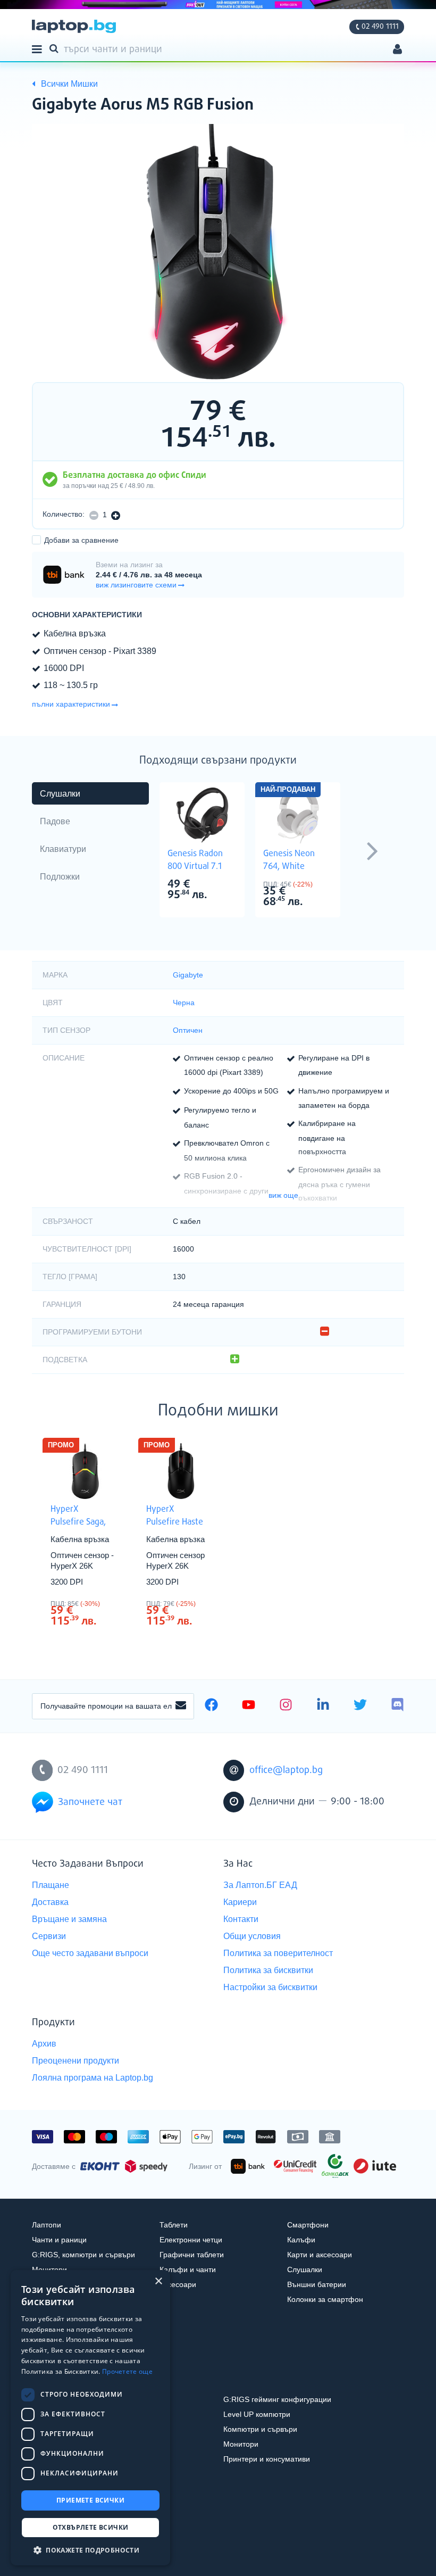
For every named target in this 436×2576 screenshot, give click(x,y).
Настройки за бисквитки (270, 1987)
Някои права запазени (69, 2549)
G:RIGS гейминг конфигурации (277, 2399)
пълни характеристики (71, 704)
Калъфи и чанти (188, 2269)
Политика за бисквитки (268, 1970)
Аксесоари (178, 2284)
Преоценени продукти (76, 2061)
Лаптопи (47, 2225)
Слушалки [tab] (60, 794)
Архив (44, 2044)
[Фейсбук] (211, 1706)
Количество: (64, 514)
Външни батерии (317, 2284)
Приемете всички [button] (90, 2500)
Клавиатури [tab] (63, 849)
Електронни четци (191, 2240)
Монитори (241, 2444)
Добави (81, 540)
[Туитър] (360, 1706)
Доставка (50, 1902)
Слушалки (305, 2269)
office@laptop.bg (286, 1770)
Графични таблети (192, 2255)
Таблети (174, 2225)
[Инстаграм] (286, 1706)
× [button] (158, 2281)
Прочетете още (127, 2371)
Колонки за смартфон (325, 2299)
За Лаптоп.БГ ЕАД (260, 1885)
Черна (184, 1003)
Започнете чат (90, 1802)
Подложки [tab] (60, 877)
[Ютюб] (249, 1706)
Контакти (241, 1919)
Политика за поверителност (278, 1953)
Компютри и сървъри (260, 2429)
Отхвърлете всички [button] (91, 2527)
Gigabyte (188, 975)
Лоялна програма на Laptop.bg (93, 2078)
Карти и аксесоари (320, 2255)
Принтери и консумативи (267, 2459)
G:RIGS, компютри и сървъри (83, 2255)
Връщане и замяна (69, 1919)
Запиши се (181, 1706)
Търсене (56, 48)
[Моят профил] (397, 50)
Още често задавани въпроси (90, 1953)
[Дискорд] (397, 1706)
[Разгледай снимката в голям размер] (218, 252)
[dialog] (90, 2418)
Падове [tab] (55, 821)
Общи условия (252, 1936)
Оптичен (188, 1030)
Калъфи (301, 2240)
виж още (283, 1195)
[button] (90, 2550)
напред (372, 850)
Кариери (240, 1902)
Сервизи (49, 1936)
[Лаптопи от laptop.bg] (74, 26)
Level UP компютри (257, 2414)
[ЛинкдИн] (323, 1706)
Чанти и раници (59, 2240)
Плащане (51, 1885)
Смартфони (308, 2225)
